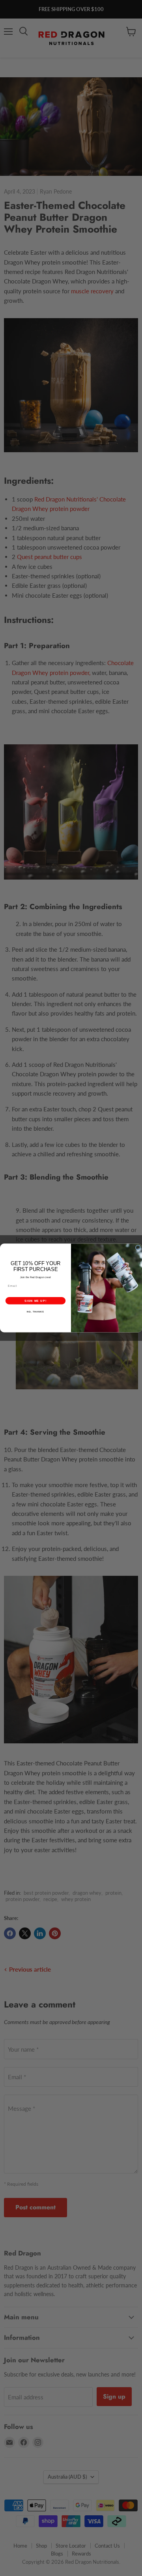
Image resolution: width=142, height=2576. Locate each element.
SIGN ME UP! (35, 1301)
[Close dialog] (138, 1248)
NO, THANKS (35, 1312)
